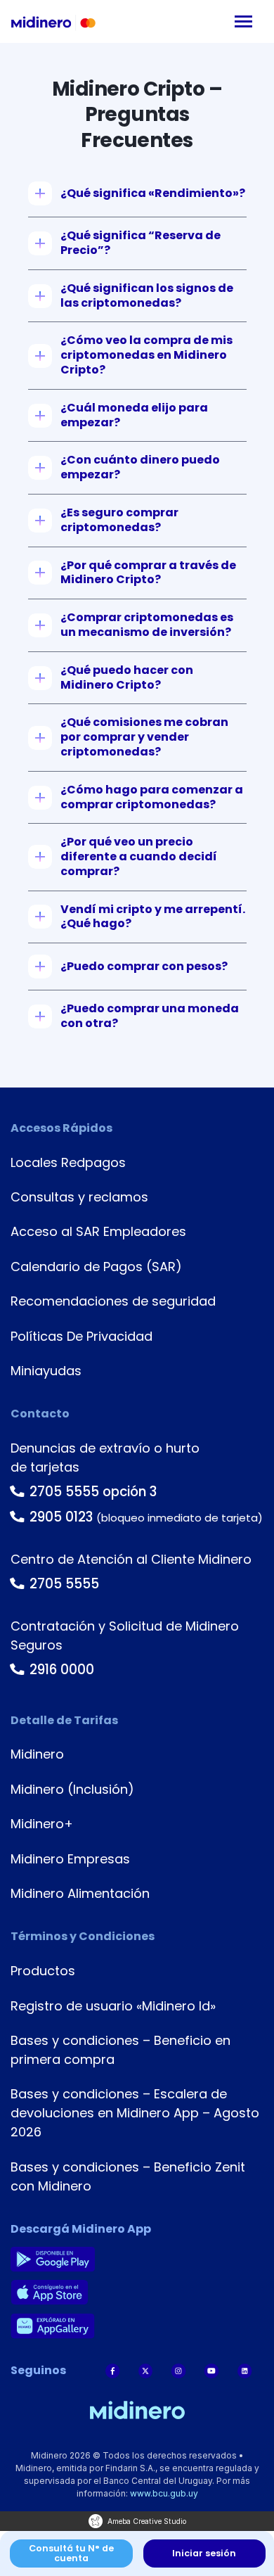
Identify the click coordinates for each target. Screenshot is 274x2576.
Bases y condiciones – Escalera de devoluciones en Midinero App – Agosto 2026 (135, 2113)
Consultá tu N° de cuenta (71, 2553)
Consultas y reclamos (79, 1197)
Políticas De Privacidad (81, 1336)
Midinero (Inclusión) (72, 1789)
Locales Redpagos (68, 1162)
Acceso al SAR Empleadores (98, 1231)
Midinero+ (42, 1824)
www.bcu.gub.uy (164, 2493)
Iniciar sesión (204, 2553)
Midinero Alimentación (80, 1893)
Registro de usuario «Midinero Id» (113, 2006)
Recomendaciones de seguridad (113, 1301)
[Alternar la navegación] (243, 21)
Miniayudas (46, 1371)
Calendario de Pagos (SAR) (96, 1267)
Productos (43, 1971)
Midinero (37, 1754)
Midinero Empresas (70, 1859)
